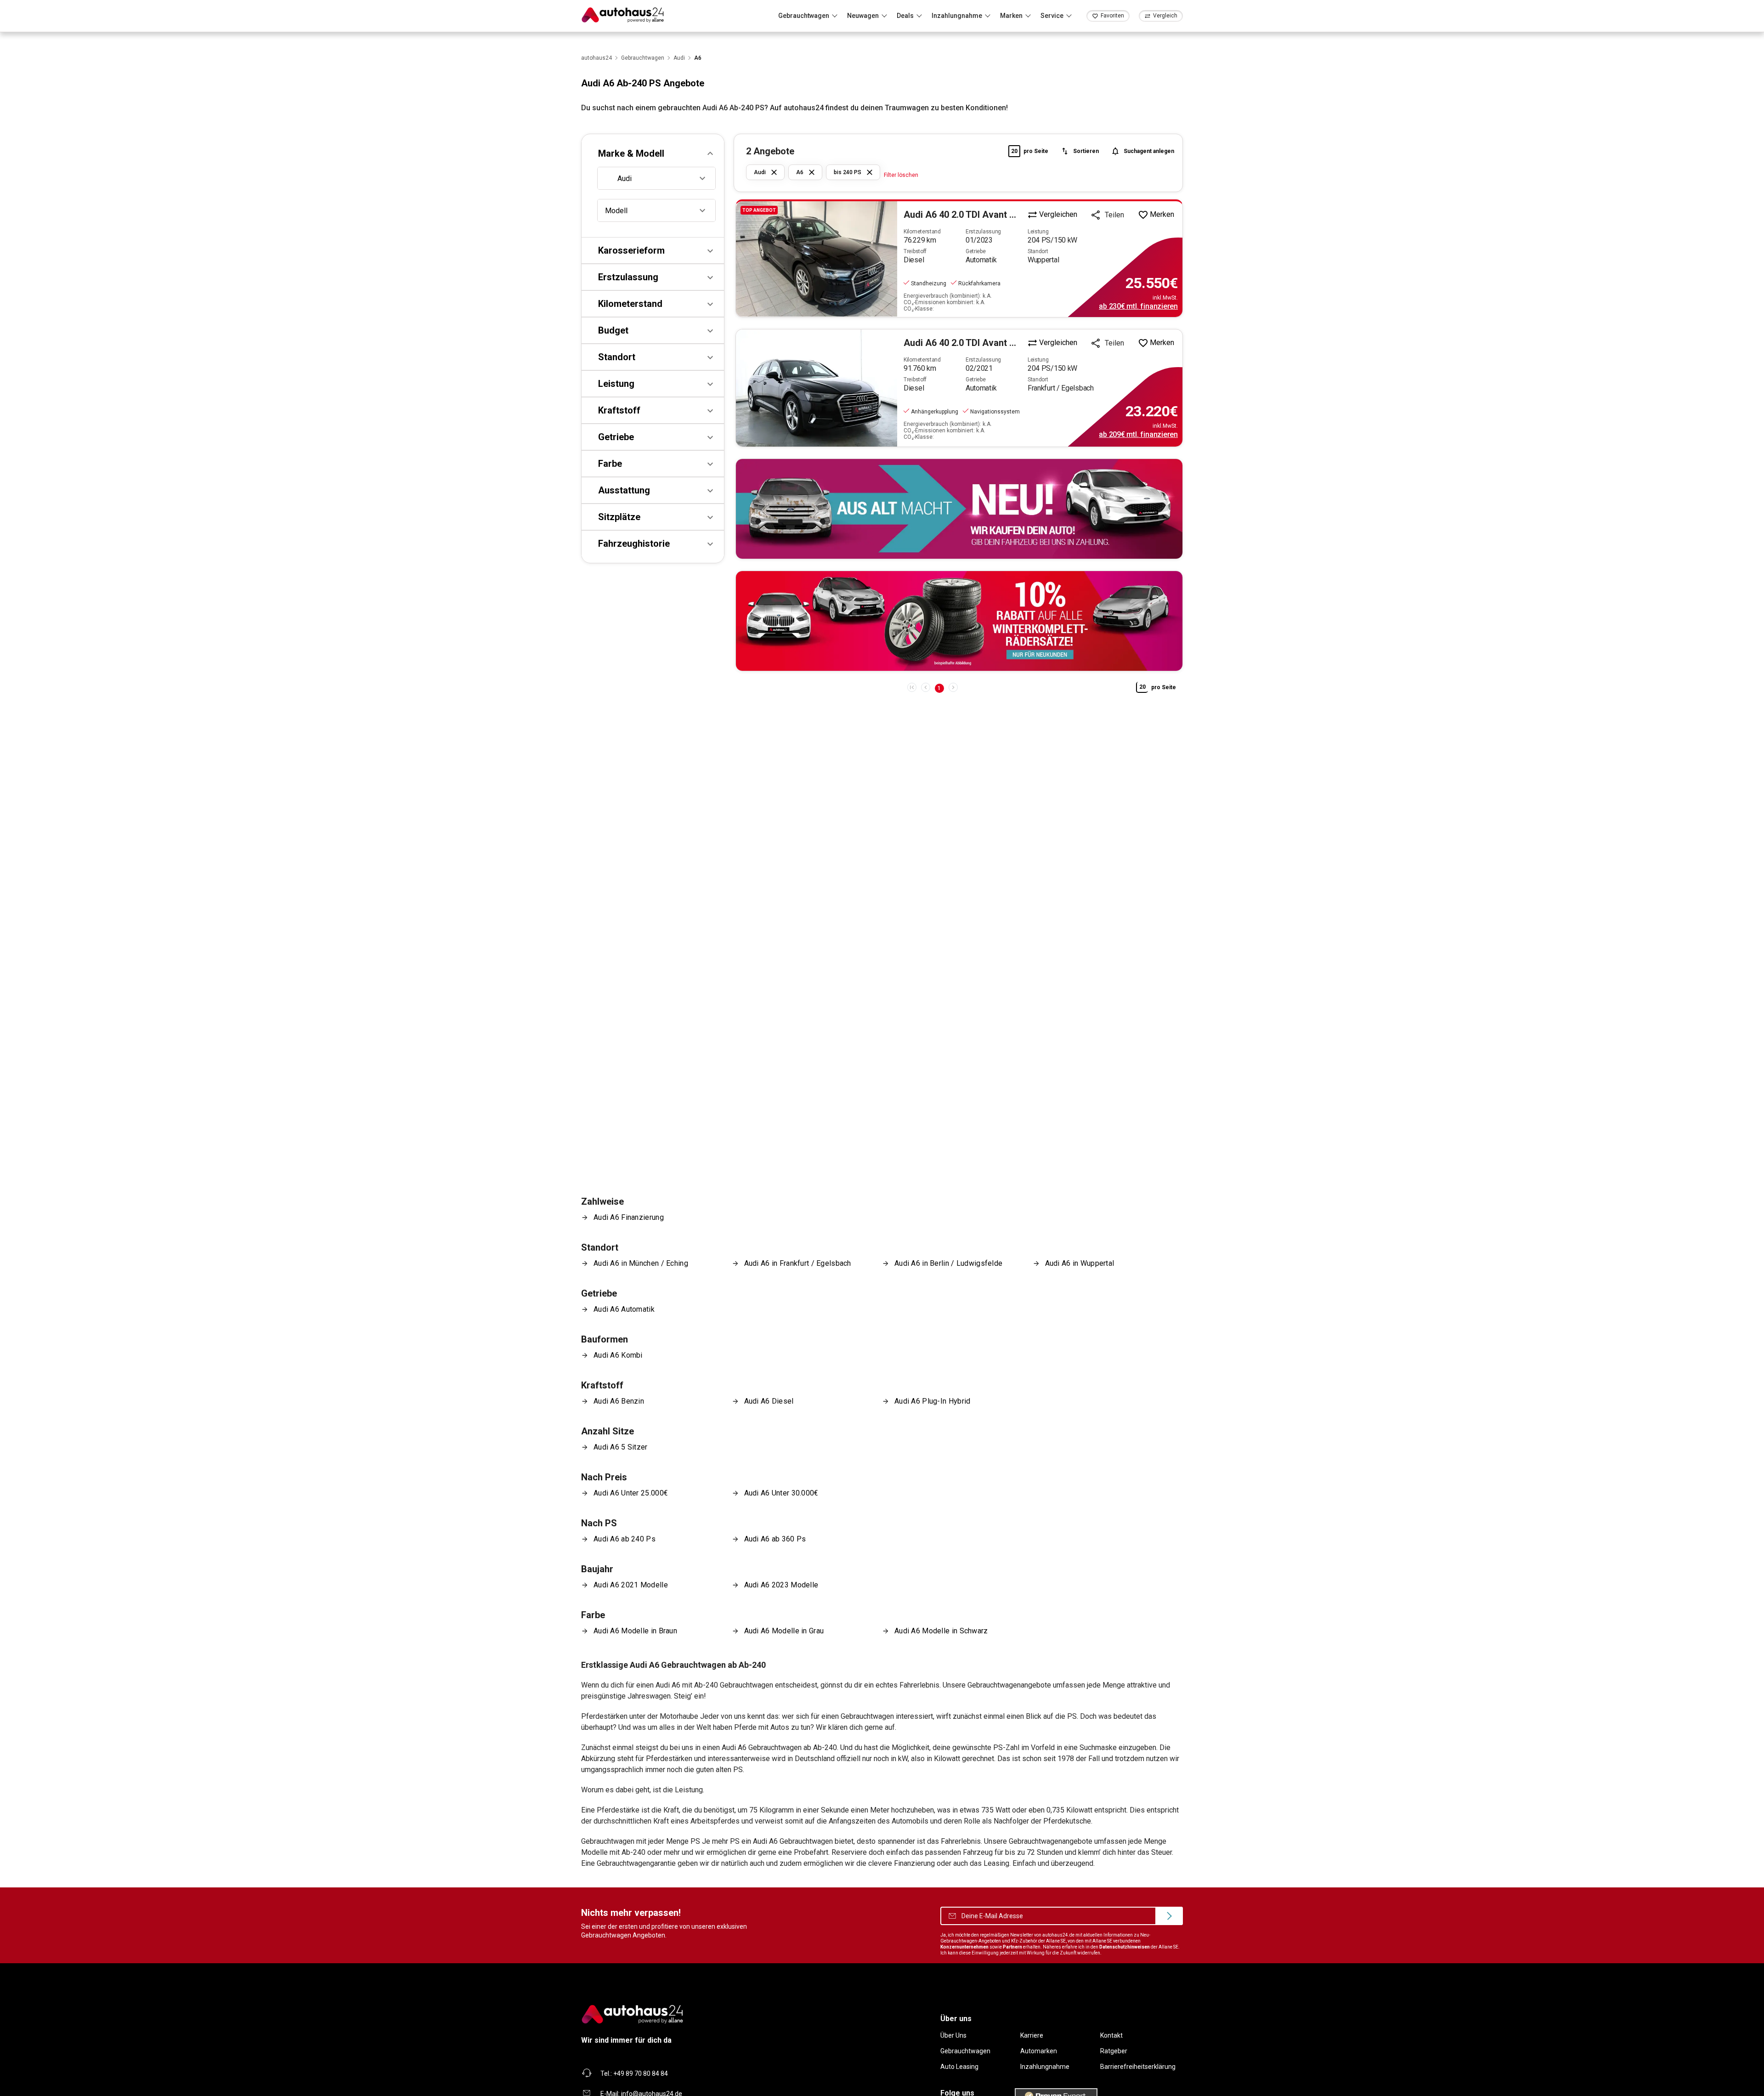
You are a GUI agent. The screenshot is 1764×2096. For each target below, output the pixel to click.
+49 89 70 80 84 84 (641, 2073)
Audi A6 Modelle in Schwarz (941, 1631)
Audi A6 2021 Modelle (631, 1585)
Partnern (1012, 1947)
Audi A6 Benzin (619, 1401)
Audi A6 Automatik (624, 1309)
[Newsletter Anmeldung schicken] (1169, 1916)
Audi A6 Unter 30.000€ (781, 1493)
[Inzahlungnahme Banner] (959, 509)
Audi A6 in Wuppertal (1080, 1263)
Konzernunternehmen (964, 1947)
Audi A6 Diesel (769, 1401)
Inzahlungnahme (1045, 2067)
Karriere (1032, 2035)
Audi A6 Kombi (618, 1355)
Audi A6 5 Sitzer (621, 1447)
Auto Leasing (959, 2067)
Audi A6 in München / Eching (641, 1263)
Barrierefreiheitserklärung (1138, 2067)
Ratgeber (1114, 2051)
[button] (653, 153)
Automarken (1039, 2051)
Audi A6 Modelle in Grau (784, 1631)
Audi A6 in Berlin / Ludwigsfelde (948, 1263)
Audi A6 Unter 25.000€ (631, 1493)
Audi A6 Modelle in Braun (635, 1631)
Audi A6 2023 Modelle (781, 1585)
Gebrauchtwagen (965, 2051)
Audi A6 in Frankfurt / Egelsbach (798, 1263)
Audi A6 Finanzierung (629, 1217)
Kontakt (1111, 2035)
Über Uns (953, 2035)
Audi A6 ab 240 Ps (625, 1539)
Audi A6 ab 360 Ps (775, 1539)
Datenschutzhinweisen (1125, 1947)
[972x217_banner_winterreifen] (959, 621)
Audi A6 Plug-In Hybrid (932, 1401)
